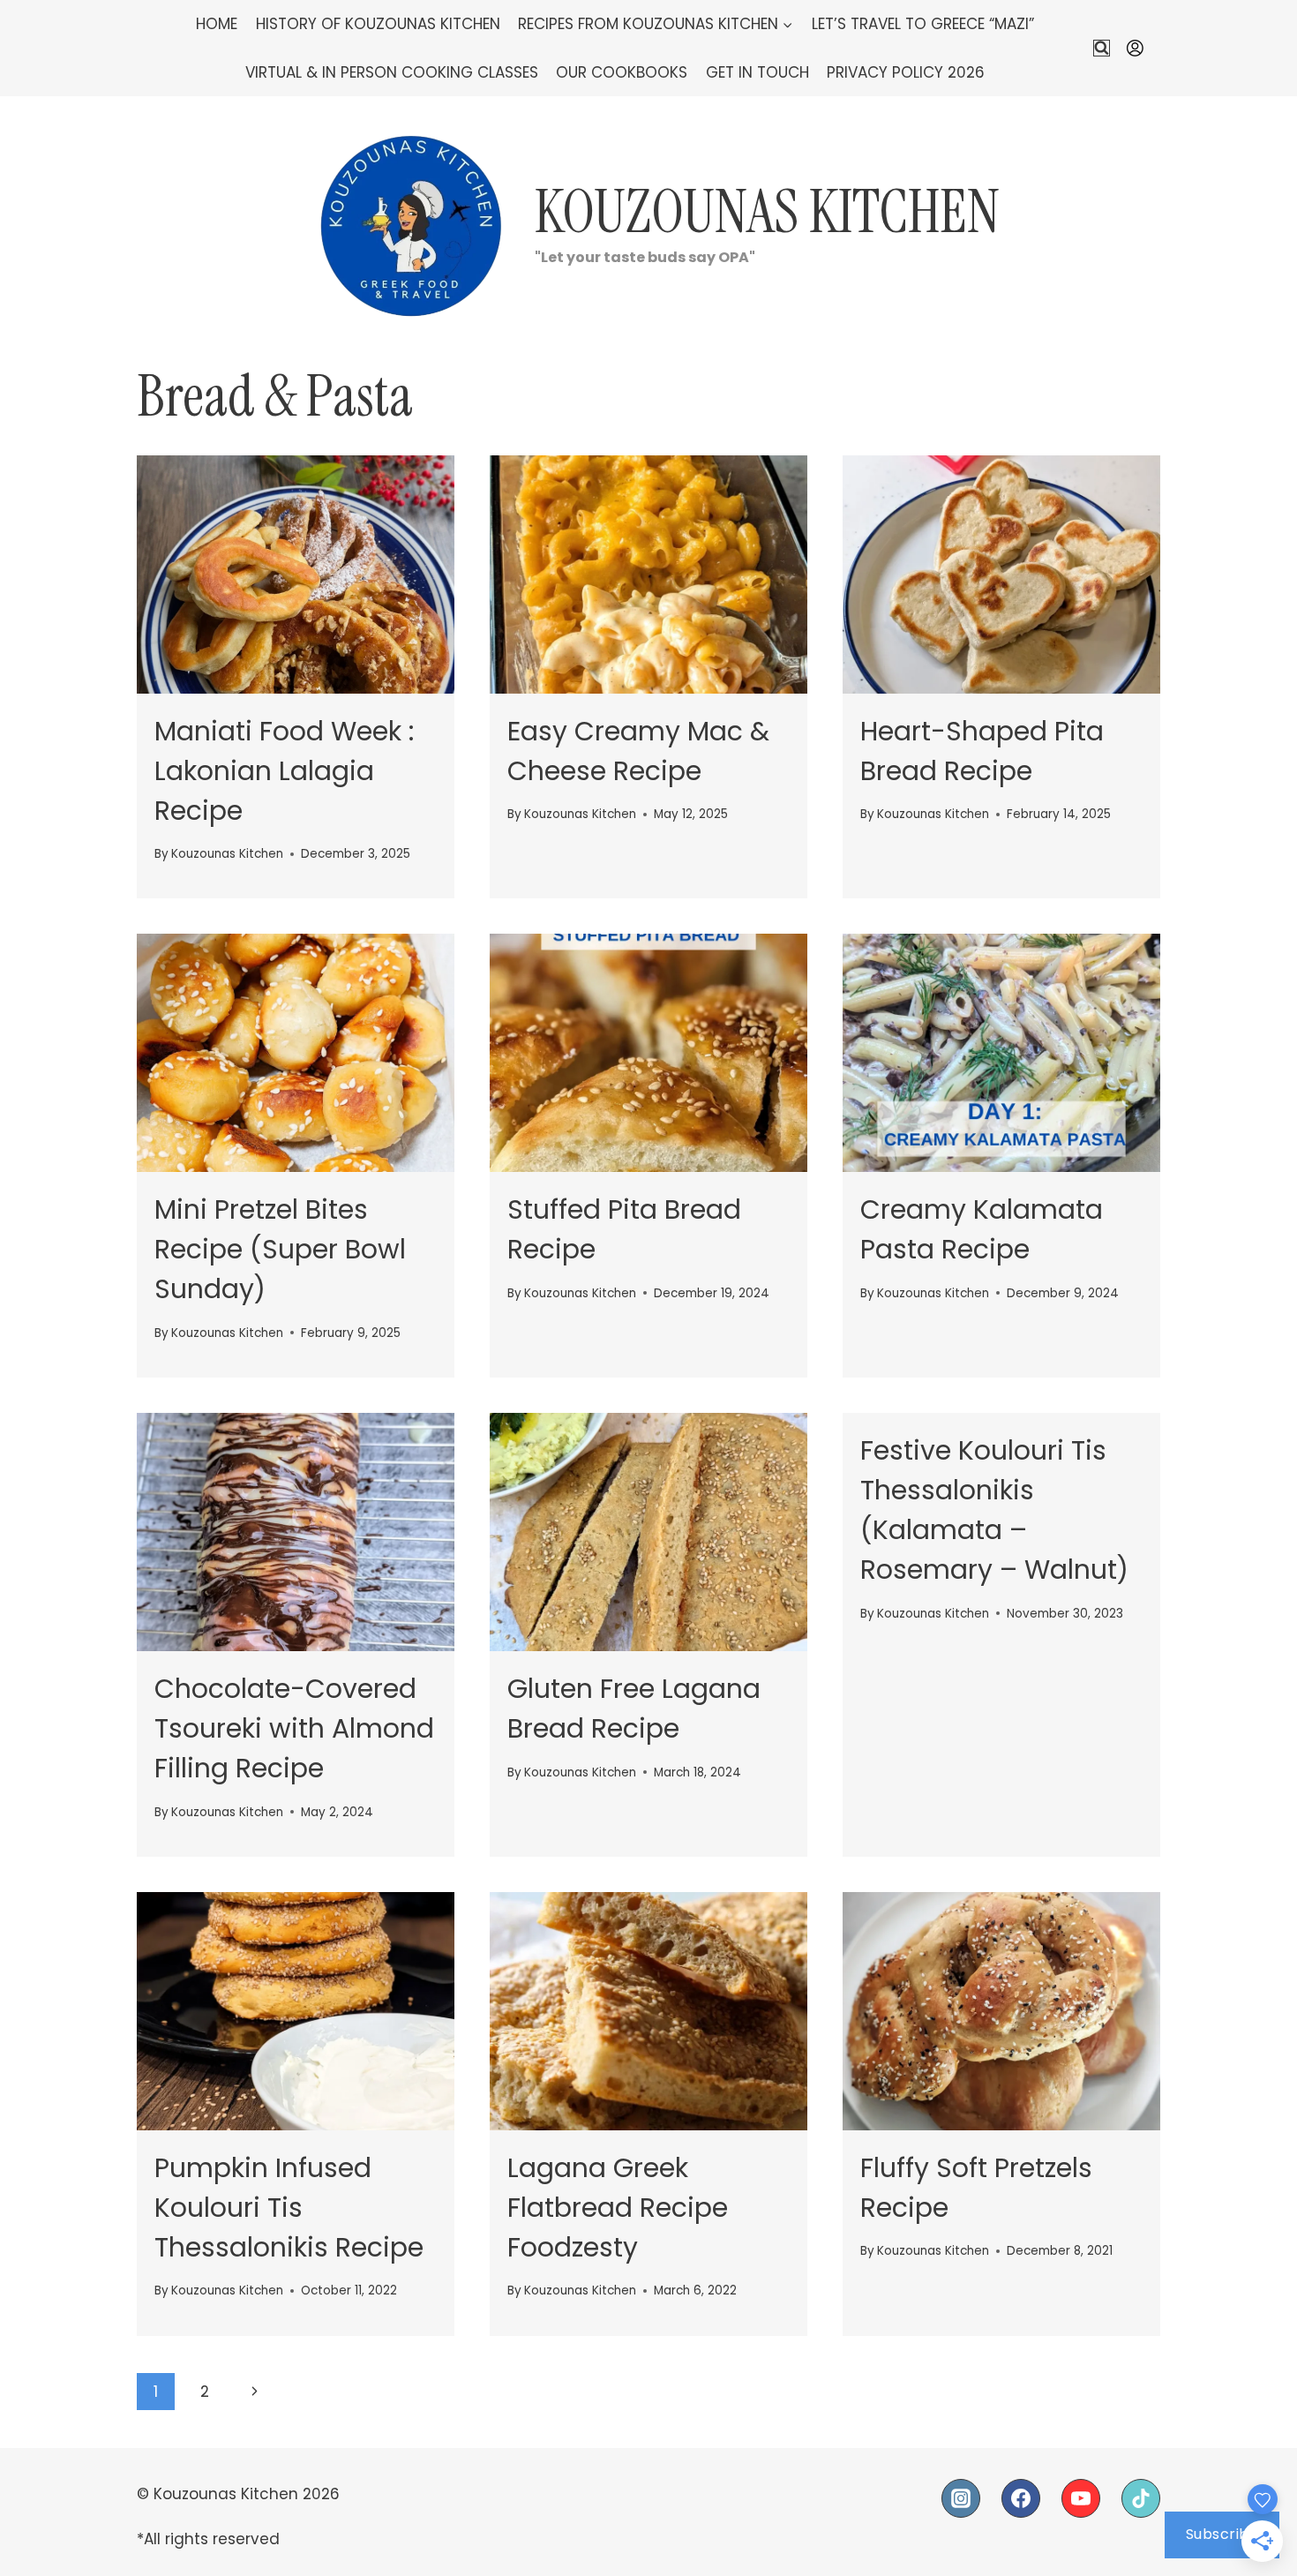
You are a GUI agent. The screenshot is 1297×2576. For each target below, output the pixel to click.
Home (217, 24)
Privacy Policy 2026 (906, 72)
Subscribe (1222, 2534)
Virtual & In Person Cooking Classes (392, 72)
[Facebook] (1021, 2498)
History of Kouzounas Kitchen (378, 24)
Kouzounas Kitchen (227, 854)
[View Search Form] (1102, 48)
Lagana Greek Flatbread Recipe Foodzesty (618, 2208)
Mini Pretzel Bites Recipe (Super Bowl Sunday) (280, 1249)
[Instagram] (961, 2498)
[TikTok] (1141, 2498)
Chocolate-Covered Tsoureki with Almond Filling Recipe (294, 1728)
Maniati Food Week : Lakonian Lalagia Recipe (284, 771)
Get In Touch (757, 72)
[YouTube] (1081, 2498)
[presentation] (296, 575)
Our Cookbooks (622, 72)
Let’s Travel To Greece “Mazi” (923, 24)
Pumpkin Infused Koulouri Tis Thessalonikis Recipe (289, 2208)
